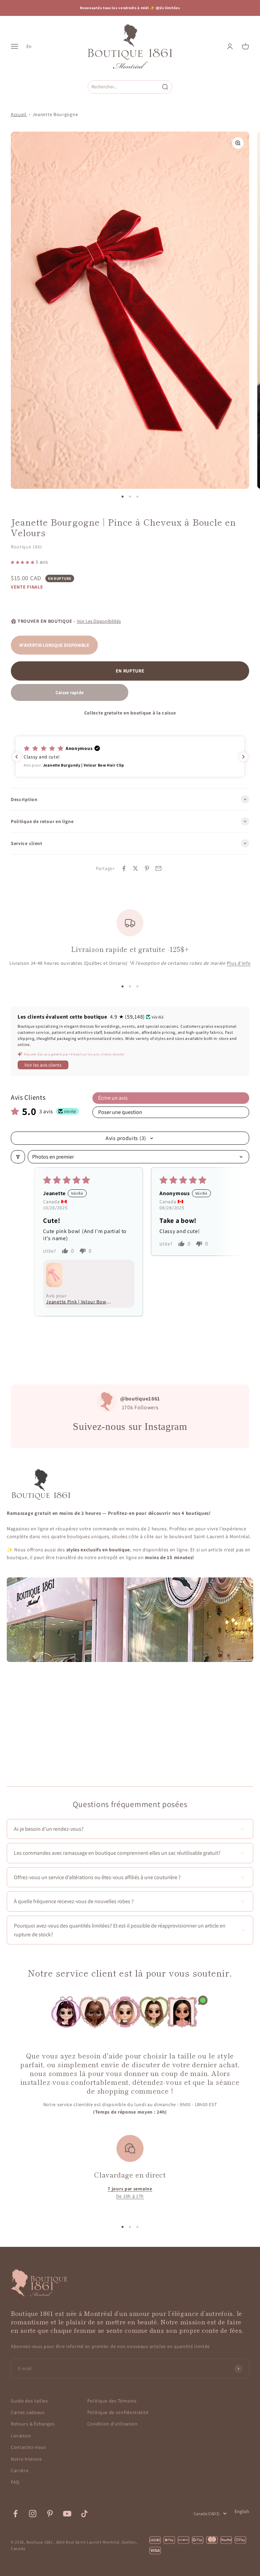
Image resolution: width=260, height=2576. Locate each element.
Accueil (19, 114)
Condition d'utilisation (113, 2424)
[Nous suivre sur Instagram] (33, 2514)
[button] (23, 562)
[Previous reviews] (17, 757)
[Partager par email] (158, 868)
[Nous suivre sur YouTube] (67, 2514)
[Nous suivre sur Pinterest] (50, 2514)
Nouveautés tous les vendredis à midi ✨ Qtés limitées (130, 8)
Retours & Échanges (33, 2424)
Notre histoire (26, 2459)
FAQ (15, 2482)
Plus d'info (239, 963)
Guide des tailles (29, 2401)
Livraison (21, 2436)
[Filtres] (18, 1157)
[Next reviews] (243, 757)
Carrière (20, 2470)
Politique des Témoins (112, 2401)
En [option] (29, 46)
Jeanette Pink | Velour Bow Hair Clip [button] (76, 1302)
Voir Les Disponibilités (99, 621)
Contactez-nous (28, 2447)
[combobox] (124, 87)
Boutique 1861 (27, 547)
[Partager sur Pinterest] (147, 868)
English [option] (242, 2511)
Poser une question (120, 1112)
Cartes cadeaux (28, 2412)
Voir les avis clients (43, 1065)
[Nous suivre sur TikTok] (84, 2514)
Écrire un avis (113, 1098)
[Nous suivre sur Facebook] (15, 2514)
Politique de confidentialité (118, 2412)
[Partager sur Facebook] (124, 868)
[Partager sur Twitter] (135, 868)
